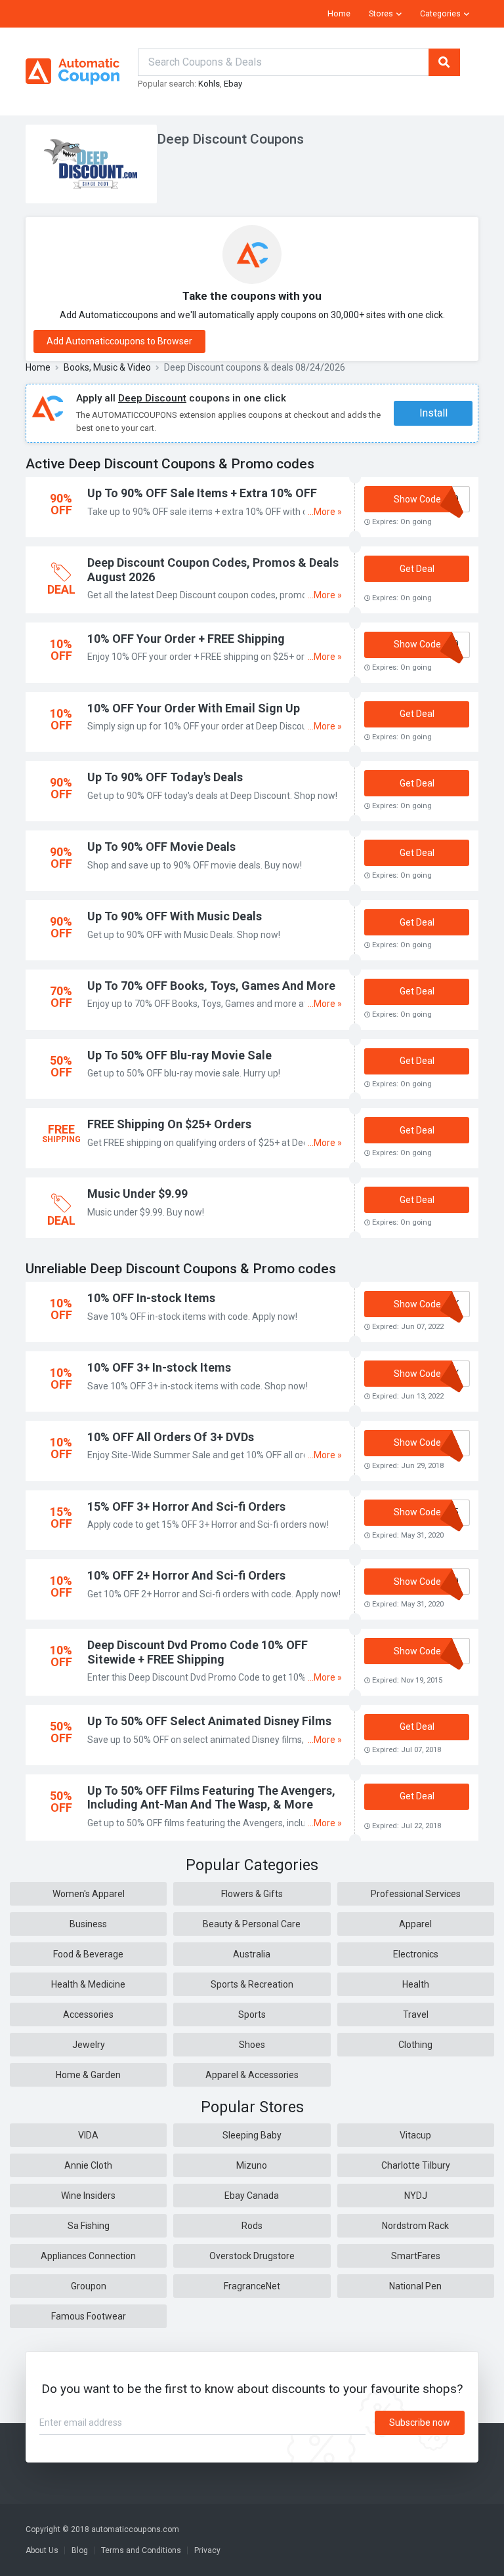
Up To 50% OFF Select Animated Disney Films (209, 1721)
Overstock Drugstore (252, 2256)
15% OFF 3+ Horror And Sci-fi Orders (186, 1506)
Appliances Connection (88, 2256)
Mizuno (252, 2165)
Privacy (207, 2550)
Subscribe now (420, 2423)
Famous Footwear (89, 2316)
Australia (252, 1954)
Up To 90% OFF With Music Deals (175, 916)
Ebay (233, 84)
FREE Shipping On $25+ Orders (169, 1124)
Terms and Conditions (141, 2550)
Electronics (416, 1954)
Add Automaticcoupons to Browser (119, 341)
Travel (416, 2014)
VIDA (88, 2135)
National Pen (415, 2286)
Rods (252, 2226)
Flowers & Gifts (252, 1894)
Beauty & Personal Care (252, 1924)
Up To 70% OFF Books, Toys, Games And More (211, 986)
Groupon (89, 2286)
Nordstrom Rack (415, 2226)
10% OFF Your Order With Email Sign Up (194, 708)
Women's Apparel (89, 1894)
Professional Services (416, 1894)
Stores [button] (381, 14)
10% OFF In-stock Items (151, 1298)
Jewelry (89, 2045)
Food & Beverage (88, 1954)
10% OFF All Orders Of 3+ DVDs (171, 1437)
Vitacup (415, 2135)
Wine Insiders (88, 2196)
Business (88, 1924)
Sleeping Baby (252, 2135)
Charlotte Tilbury (416, 2165)
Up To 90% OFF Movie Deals (161, 847)
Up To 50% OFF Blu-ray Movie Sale (179, 1055)
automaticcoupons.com (135, 2529)
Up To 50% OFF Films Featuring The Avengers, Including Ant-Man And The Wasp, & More (211, 1798)
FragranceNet (252, 2286)
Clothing (415, 2045)
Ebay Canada (252, 2196)
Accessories (88, 2014)
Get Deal (417, 569)
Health (416, 1984)
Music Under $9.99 (137, 1194)
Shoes (252, 2045)
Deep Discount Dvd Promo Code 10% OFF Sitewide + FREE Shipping (198, 1652)
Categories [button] (440, 14)
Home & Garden (88, 2075)
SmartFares (416, 2256)
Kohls (209, 84)
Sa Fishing (89, 2226)
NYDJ (416, 2196)
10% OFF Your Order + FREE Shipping (186, 639)
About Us (42, 2550)
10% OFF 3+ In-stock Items (159, 1367)
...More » (325, 512)
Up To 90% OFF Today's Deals (165, 777)
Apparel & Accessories (252, 2075)
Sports (252, 2014)
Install (433, 413)
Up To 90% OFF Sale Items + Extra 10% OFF (202, 493)
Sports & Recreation (252, 1984)
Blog (80, 2550)
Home (339, 14)
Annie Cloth (88, 2165)
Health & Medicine (88, 1984)
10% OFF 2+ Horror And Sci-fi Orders (186, 1575)
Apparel (415, 1924)
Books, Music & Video (107, 367)
